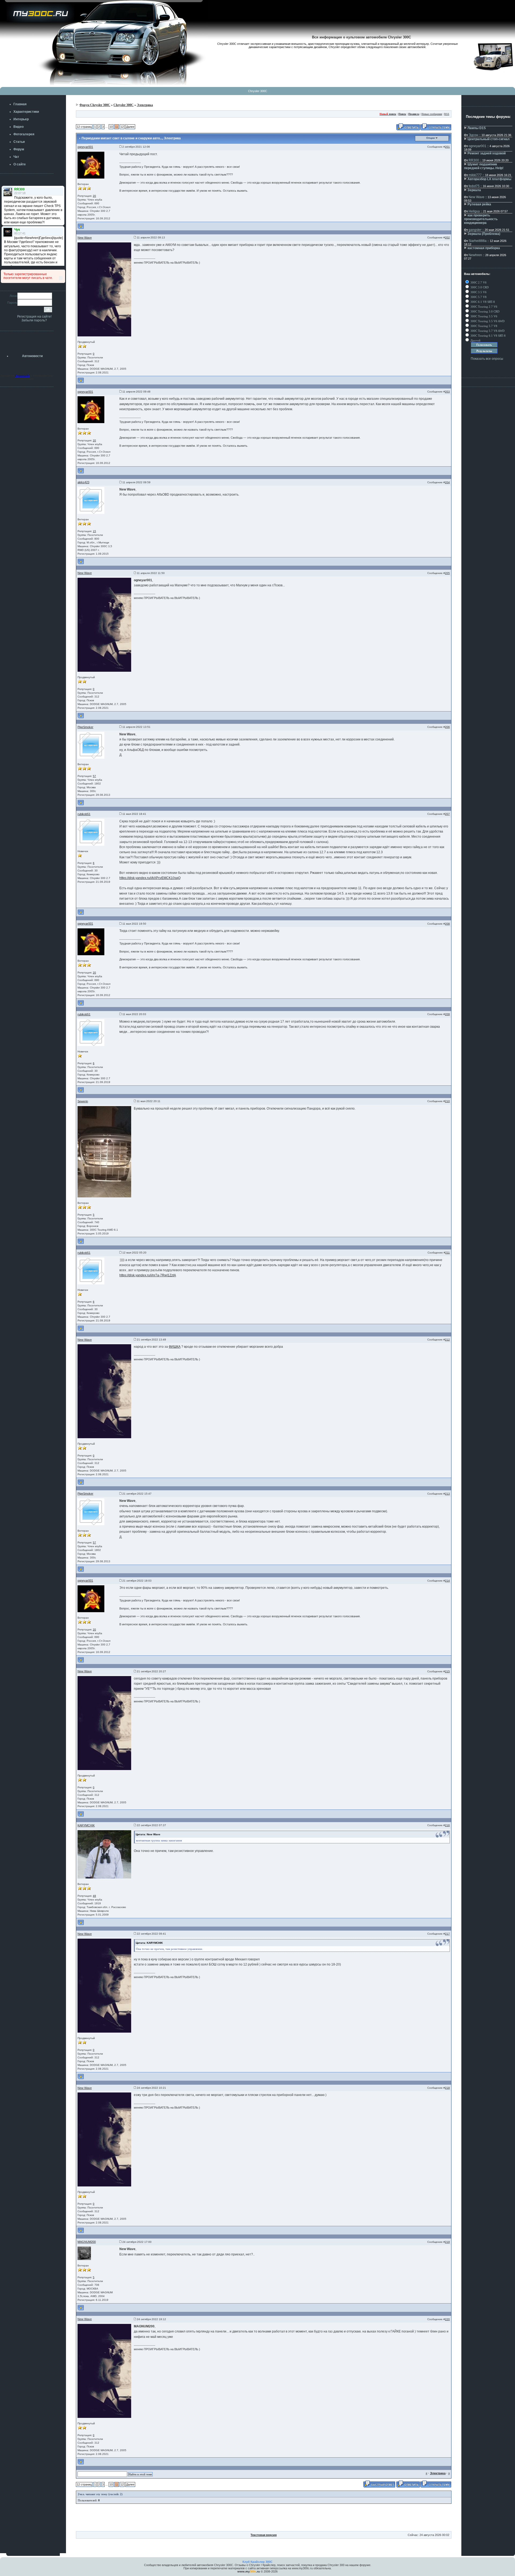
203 (447, 392)
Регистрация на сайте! (34, 317)
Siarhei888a (478, 241)
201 (447, 147)
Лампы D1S (477, 128)
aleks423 (83, 482)
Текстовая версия (264, 2535)
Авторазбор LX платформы (489, 179)
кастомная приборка (484, 248)
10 (111, 127)
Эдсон (473, 135)
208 (447, 924)
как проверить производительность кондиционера (481, 219)
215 (447, 1671)
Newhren (475, 255)
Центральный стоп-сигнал (489, 139)
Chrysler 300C (258, 91)
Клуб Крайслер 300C (257, 2562)
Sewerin (83, 1101)
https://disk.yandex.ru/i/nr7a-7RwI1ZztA (148, 1275)
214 (447, 1581)
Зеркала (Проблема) (484, 234)
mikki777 (475, 175)
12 (122, 127)
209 (447, 1014)
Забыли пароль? (34, 320)
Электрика (145, 105)
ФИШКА (175, 1347)
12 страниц (84, 127)
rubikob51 (84, 814)
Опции (431, 138)
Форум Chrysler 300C (95, 105)
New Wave (85, 238)
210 (447, 1101)
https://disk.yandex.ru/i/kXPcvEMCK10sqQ (150, 878)
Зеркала (474, 190)
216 (447, 1825)
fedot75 (474, 186)
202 (447, 237)
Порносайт (22, 376)
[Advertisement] (264, 2519)
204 (447, 482)
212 (447, 1340)
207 (447, 814)
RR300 (474, 160)
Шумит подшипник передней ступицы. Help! (484, 166)
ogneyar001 (85, 147)
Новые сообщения (432, 114)
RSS (447, 114)
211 (448, 1253)
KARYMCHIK (86, 1825)
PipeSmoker (85, 727)
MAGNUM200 (87, 2242)
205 (447, 573)
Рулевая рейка (479, 204)
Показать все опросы (487, 359)
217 (447, 1934)
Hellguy (474, 211)
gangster (475, 230)
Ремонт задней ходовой (487, 153)
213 (447, 1494)
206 (447, 727)
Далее (130, 127)
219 (447, 2242)
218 (447, 2088)
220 (447, 2319)
